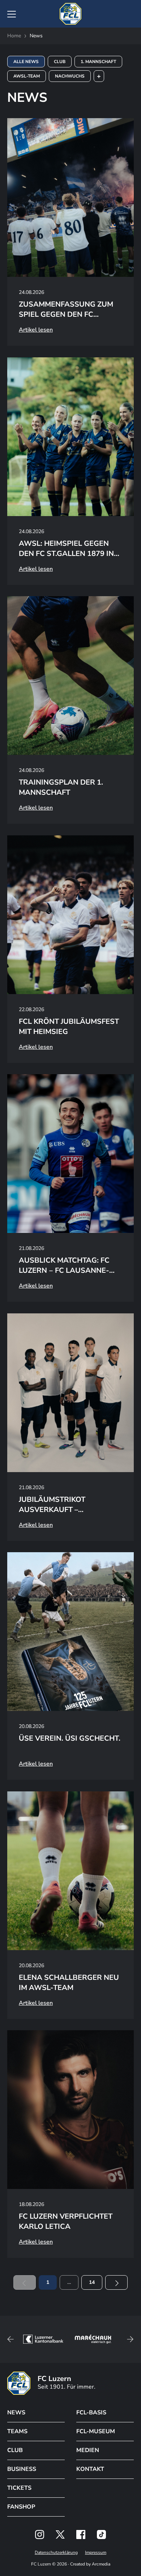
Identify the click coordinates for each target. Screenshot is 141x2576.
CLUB (15, 2450)
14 (92, 2282)
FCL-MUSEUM (96, 2431)
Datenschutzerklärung (56, 2552)
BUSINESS (22, 2469)
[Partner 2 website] (43, 2339)
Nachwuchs (70, 76)
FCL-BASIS (91, 2413)
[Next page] (116, 2282)
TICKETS (19, 2488)
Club (60, 62)
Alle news (26, 62)
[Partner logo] (40, 2535)
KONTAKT (90, 2469)
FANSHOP (21, 2507)
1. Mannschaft (98, 62)
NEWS (16, 2413)
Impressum (96, 2552)
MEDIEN (88, 2450)
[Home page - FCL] (70, 14)
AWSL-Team (27, 76)
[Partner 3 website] (93, 2339)
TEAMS (17, 2431)
